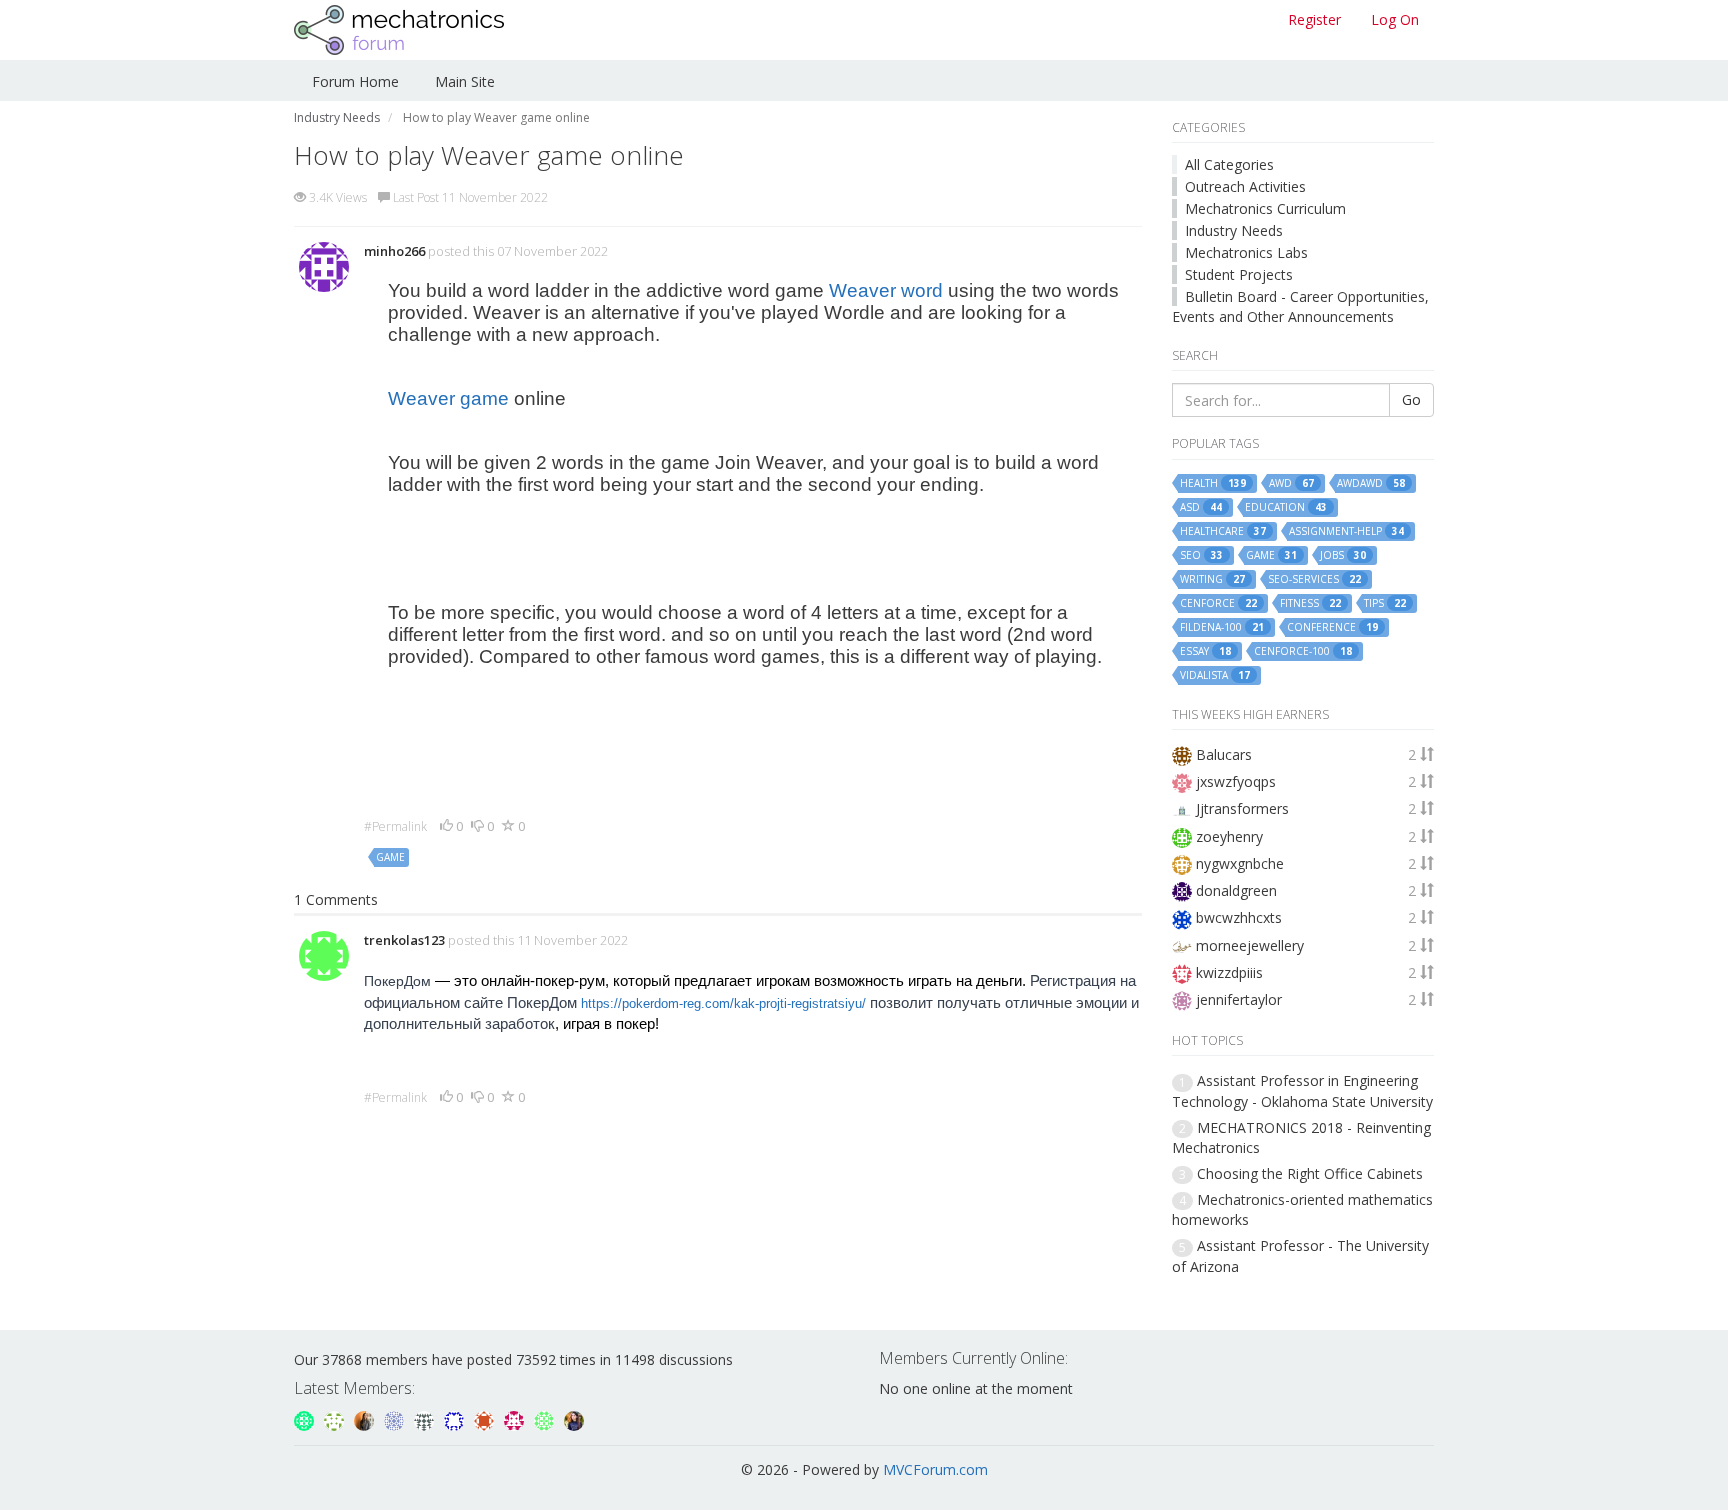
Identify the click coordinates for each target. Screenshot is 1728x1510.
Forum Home (355, 81)
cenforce (1218, 603)
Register (1314, 19)
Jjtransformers (1242, 808)
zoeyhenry (1229, 836)
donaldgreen (1236, 890)
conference (1332, 627)
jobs (1343, 555)
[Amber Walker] (426, 1418)
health (1213, 483)
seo (1201, 555)
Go (1411, 399)
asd (1201, 507)
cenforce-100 (1303, 651)
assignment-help (1346, 531)
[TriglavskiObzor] (306, 1418)
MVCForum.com (935, 1469)
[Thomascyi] (486, 1418)
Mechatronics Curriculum (1265, 208)
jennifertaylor (1239, 999)
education (1286, 507)
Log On (1395, 19)
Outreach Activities (1245, 186)
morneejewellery (1250, 945)
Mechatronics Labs (1246, 252)
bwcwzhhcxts (1239, 917)
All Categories (1229, 164)
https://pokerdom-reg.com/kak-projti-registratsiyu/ (723, 1003)
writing (1212, 579)
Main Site (465, 81)
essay (1205, 651)
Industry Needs (1234, 230)
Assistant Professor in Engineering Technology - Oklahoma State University (1302, 1090)
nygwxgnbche (1240, 863)
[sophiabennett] (366, 1418)
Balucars (1224, 754)
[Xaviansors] (396, 1418)
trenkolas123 (404, 940)
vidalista (1215, 675)
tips (1385, 603)
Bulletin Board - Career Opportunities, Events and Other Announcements (1300, 306)
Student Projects (1239, 274)
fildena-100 (1222, 627)
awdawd (1371, 483)
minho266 (394, 251)
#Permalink (395, 826)
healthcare (1223, 531)
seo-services (1314, 579)
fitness (1310, 603)
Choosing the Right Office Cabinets (1310, 1173)
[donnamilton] (336, 1418)
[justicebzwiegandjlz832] (516, 1418)
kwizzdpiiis (1229, 972)
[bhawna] (574, 1418)
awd (1291, 483)
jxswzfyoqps (1236, 781)
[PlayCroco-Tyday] (546, 1418)
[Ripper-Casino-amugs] (456, 1418)
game (390, 857)
